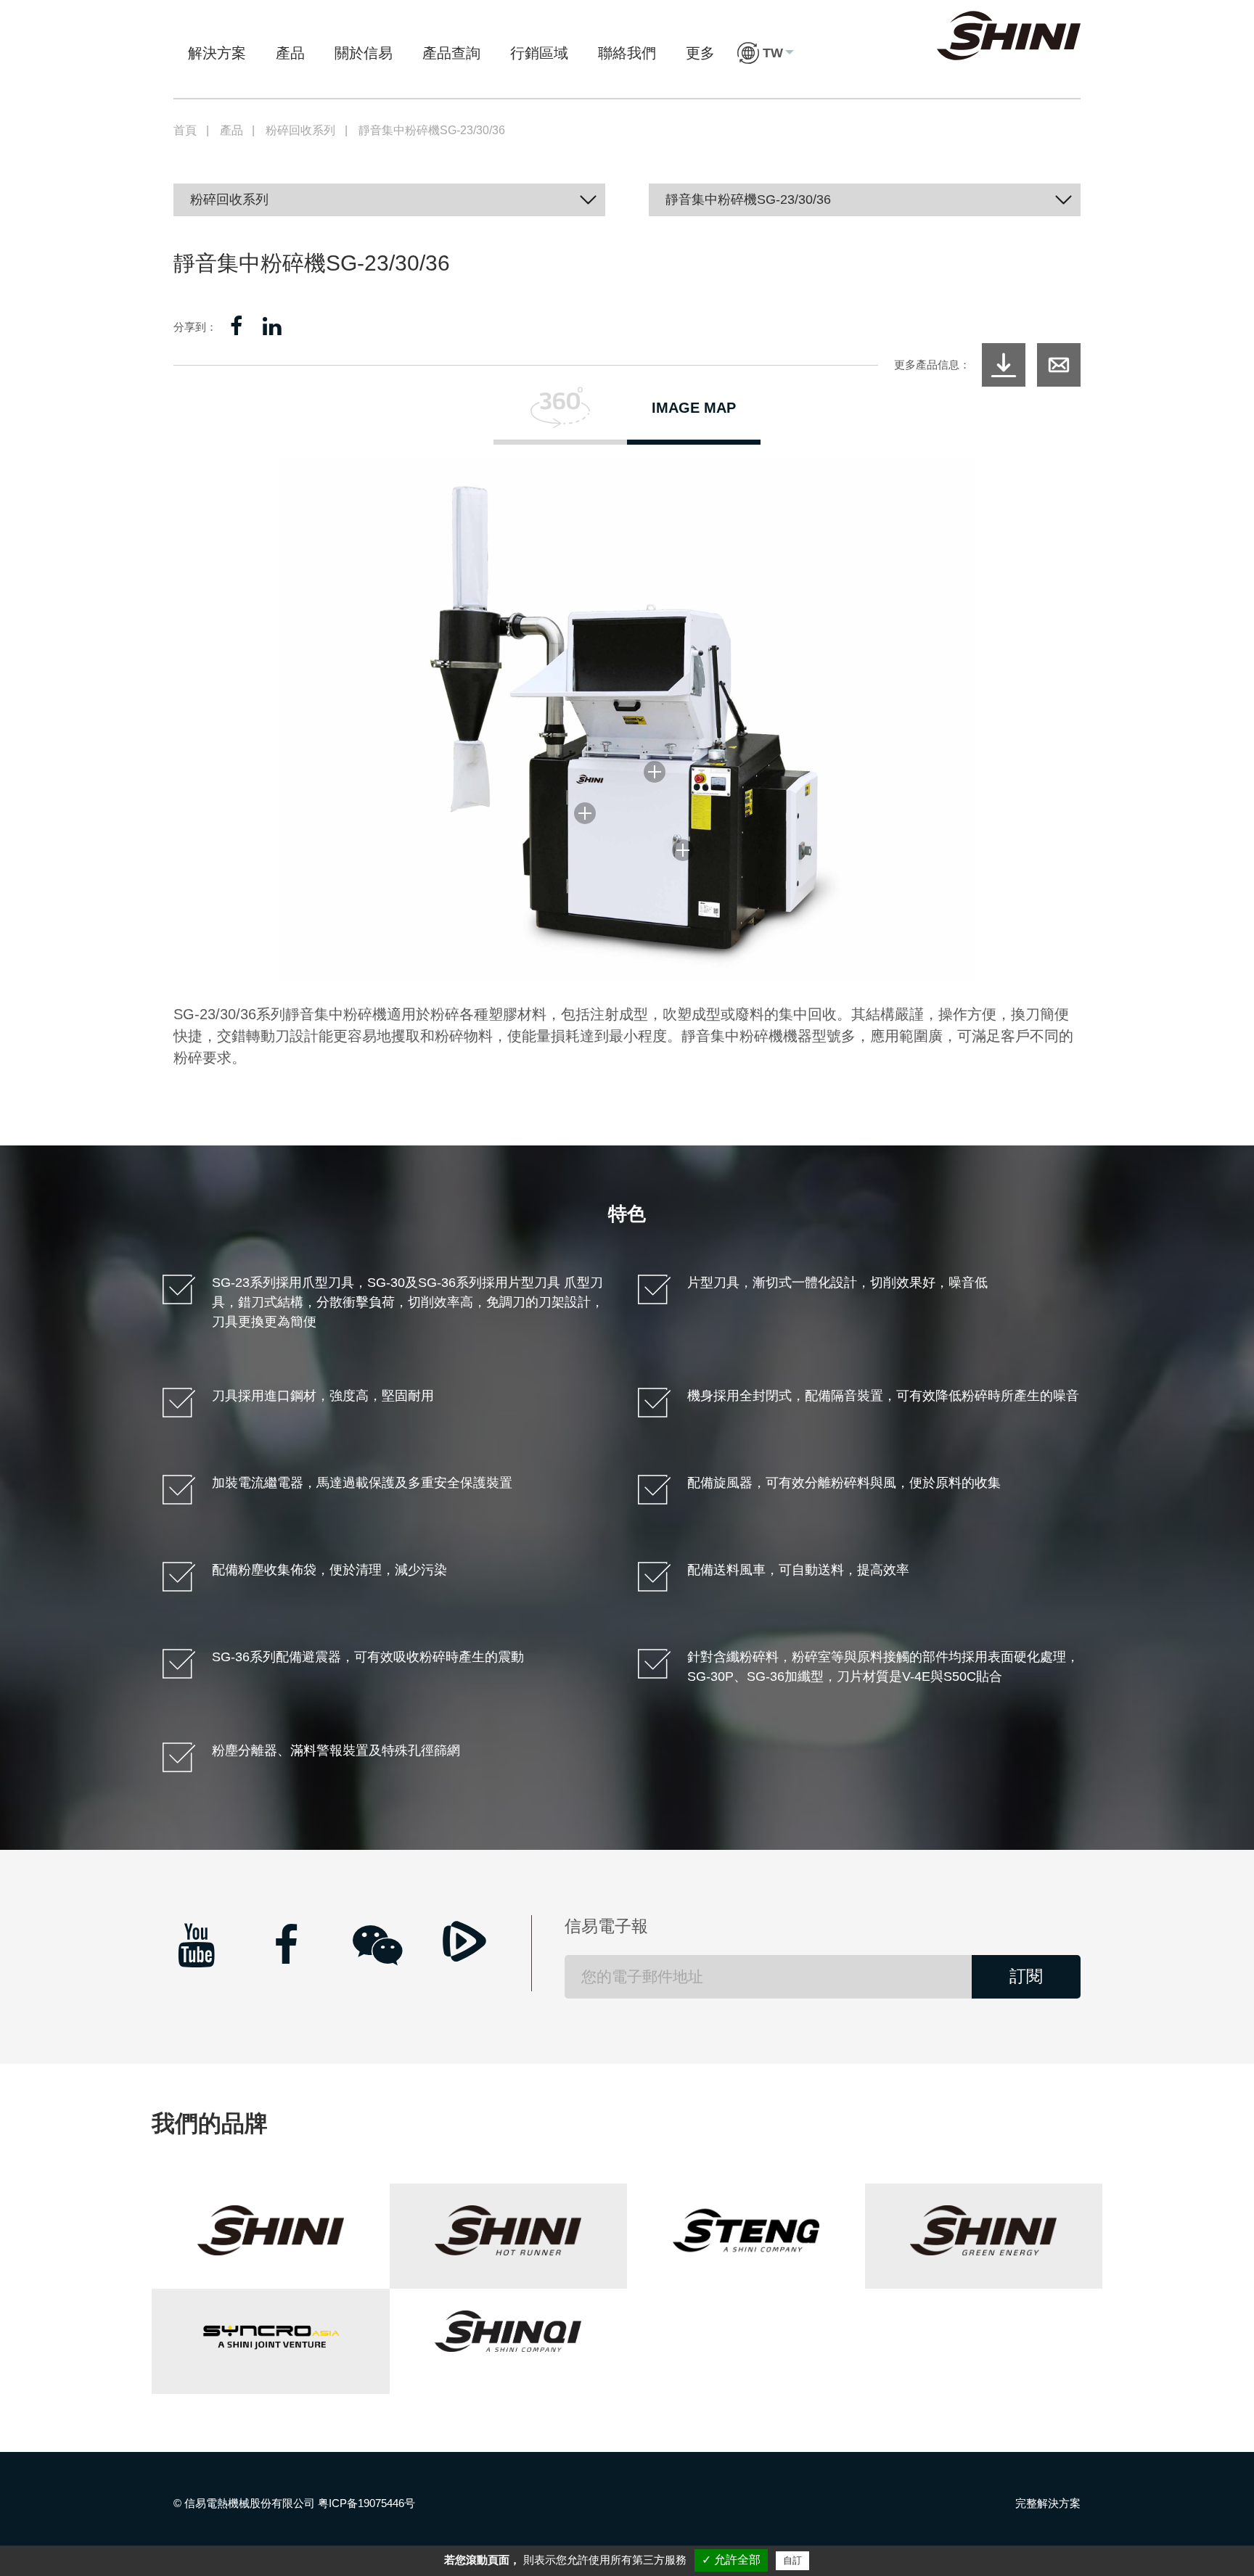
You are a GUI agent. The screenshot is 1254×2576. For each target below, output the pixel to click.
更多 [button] (700, 53)
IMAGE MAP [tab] (694, 408)
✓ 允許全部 (731, 2560)
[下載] (1004, 365)
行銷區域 (539, 53)
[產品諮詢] (1059, 365)
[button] (766, 53)
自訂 (792, 2560)
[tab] (560, 416)
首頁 (185, 130)
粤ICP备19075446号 (366, 2503)
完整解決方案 (1048, 2503)
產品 (290, 53)
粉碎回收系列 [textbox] (229, 199)
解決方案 (217, 53)
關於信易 (364, 53)
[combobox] (389, 200)
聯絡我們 (627, 53)
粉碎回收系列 (300, 130)
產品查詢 (451, 53)
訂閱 (1026, 1976)
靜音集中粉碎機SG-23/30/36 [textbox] (748, 199)
